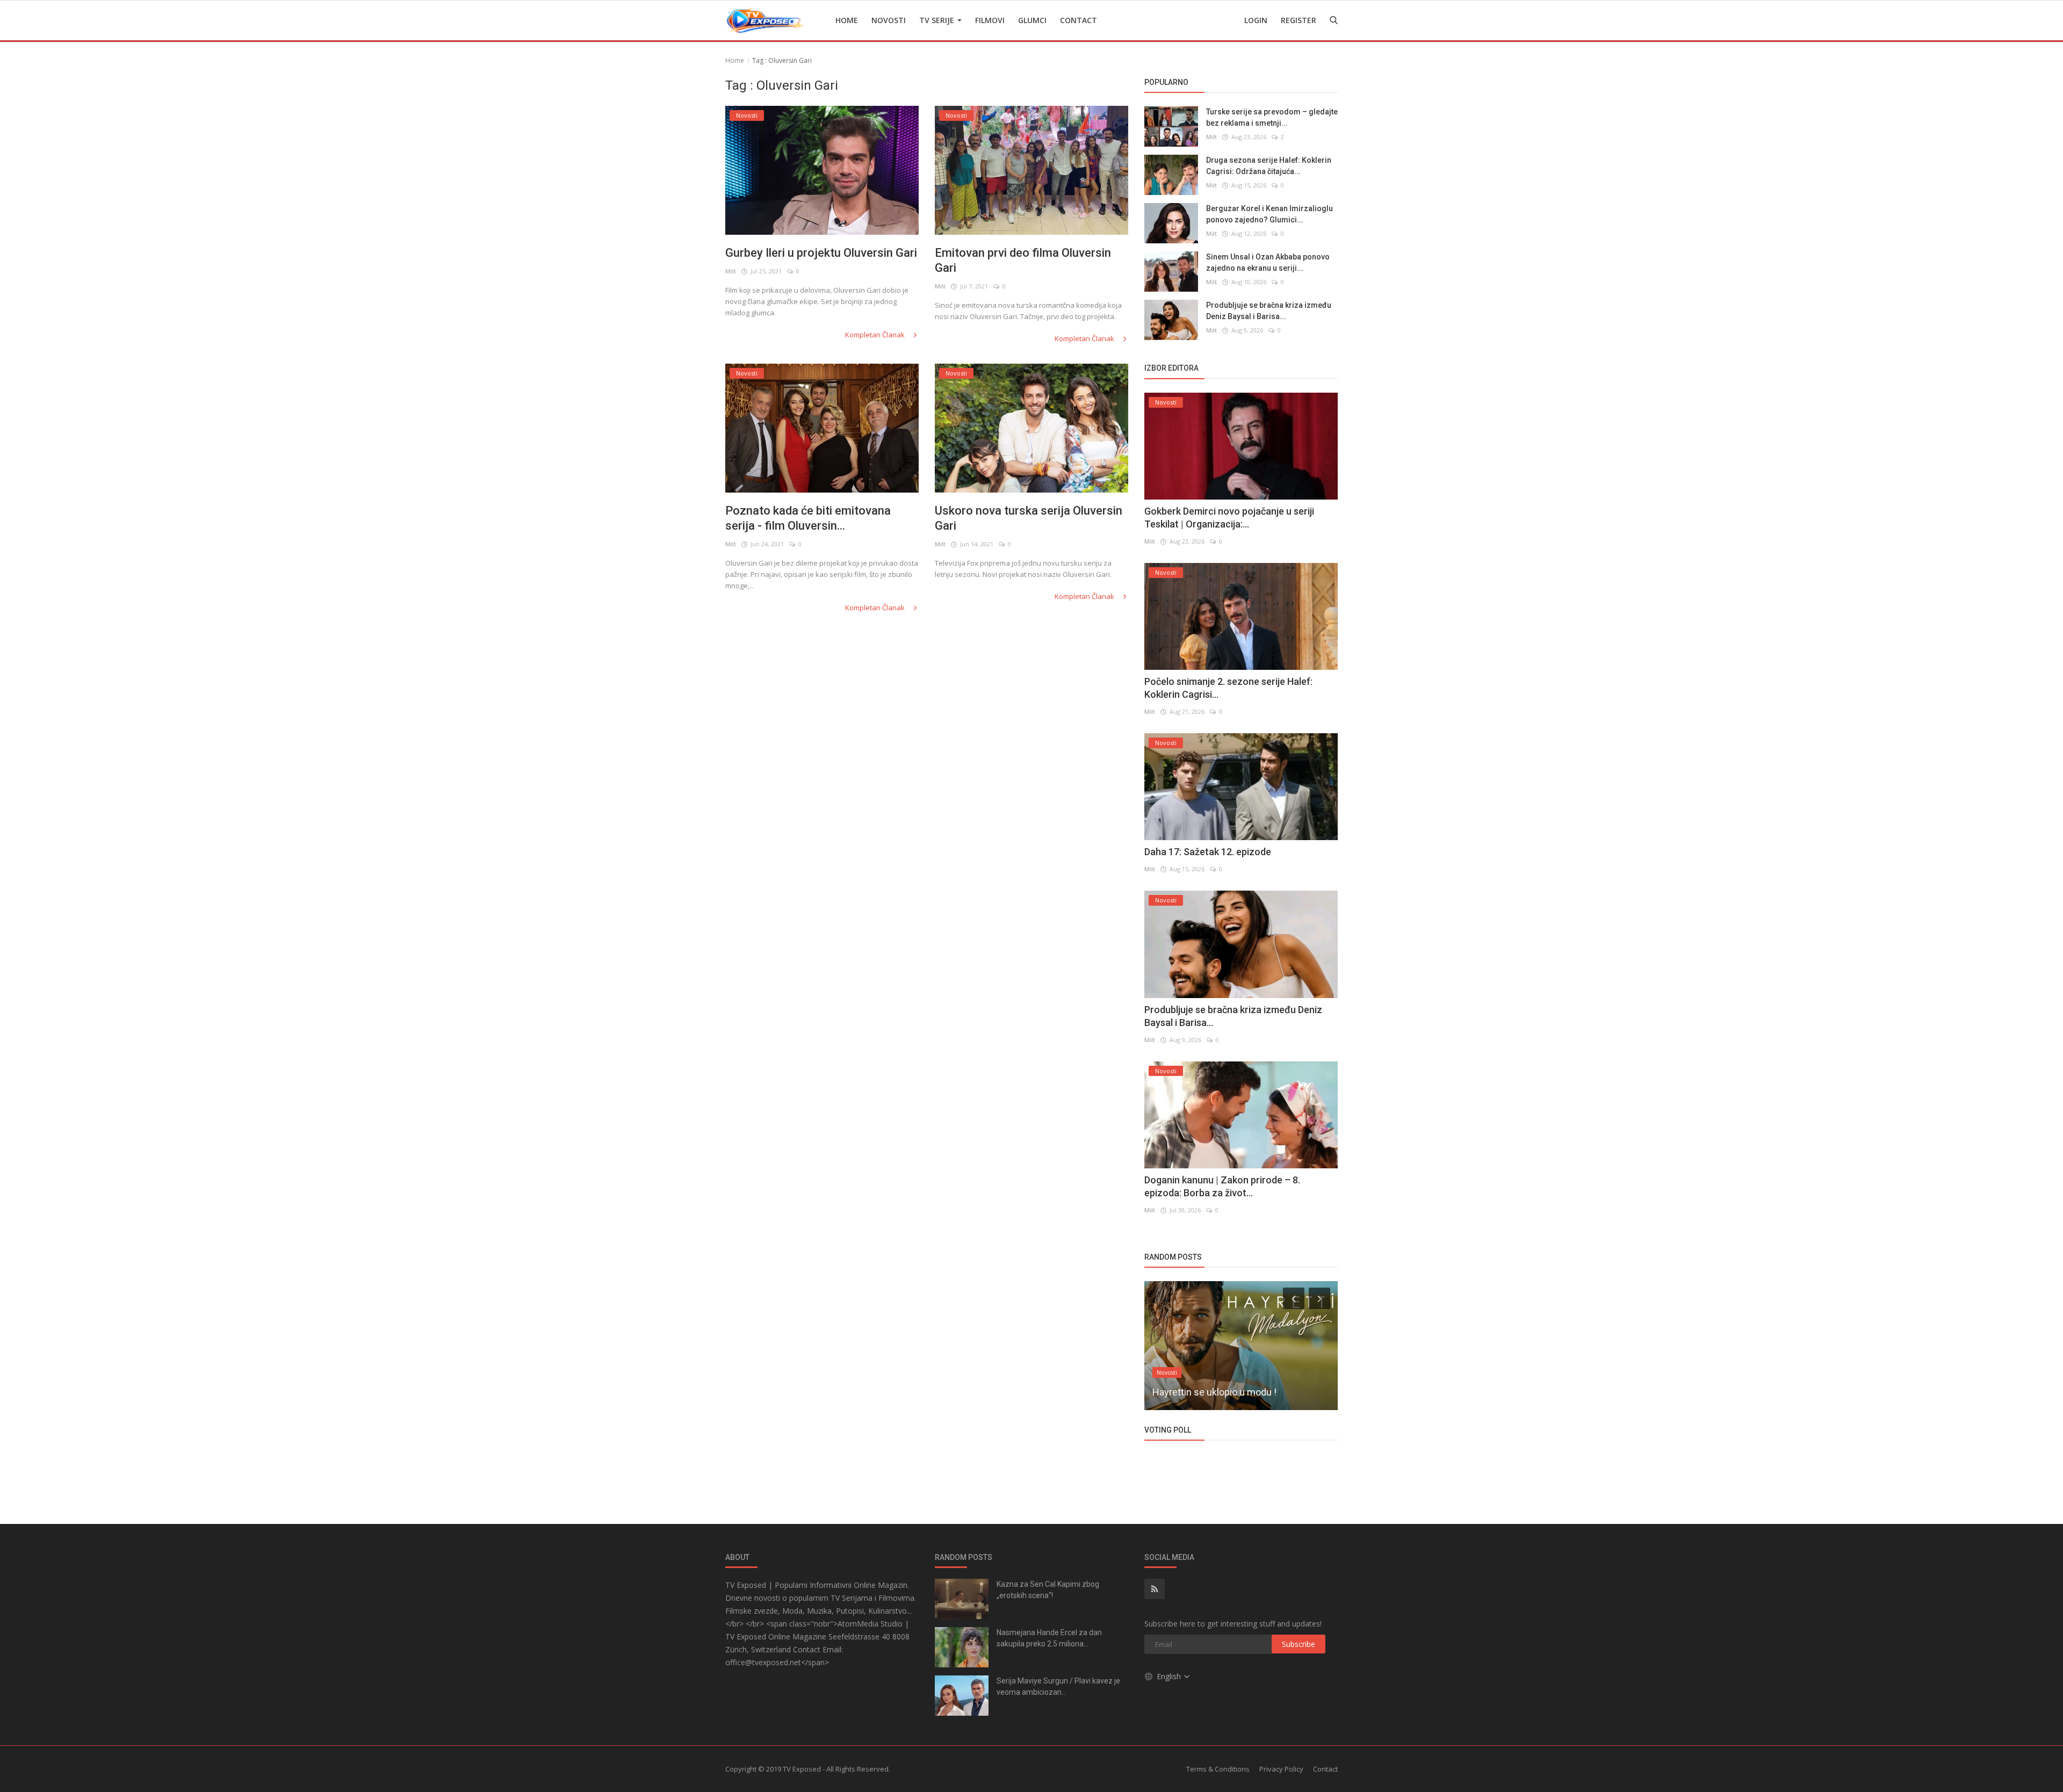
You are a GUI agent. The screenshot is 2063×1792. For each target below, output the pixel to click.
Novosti (889, 20)
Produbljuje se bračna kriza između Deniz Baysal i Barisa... (1269, 311)
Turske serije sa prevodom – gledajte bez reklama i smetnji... (1272, 117)
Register (1299, 20)
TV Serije (938, 20)
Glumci (1032, 20)
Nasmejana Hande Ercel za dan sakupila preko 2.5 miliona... (1049, 1638)
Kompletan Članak (876, 335)
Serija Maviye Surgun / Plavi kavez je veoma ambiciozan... (1058, 1686)
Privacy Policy (1281, 1769)
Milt (731, 271)
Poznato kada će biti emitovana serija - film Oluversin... (808, 518)
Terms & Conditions (1218, 1769)
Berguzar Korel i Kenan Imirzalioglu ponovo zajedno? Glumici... (1269, 214)
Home (847, 20)
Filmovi (990, 20)
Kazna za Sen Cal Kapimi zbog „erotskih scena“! (1048, 1590)
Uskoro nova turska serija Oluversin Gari (1029, 518)
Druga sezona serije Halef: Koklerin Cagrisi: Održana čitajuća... (1269, 166)
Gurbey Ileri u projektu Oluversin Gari (821, 253)
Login (1256, 20)
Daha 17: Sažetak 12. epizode (1208, 852)
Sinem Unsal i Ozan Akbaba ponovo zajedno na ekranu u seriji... (1268, 262)
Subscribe (1299, 1644)
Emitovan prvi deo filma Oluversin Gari (1023, 260)
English (1170, 1676)
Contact (1079, 20)
